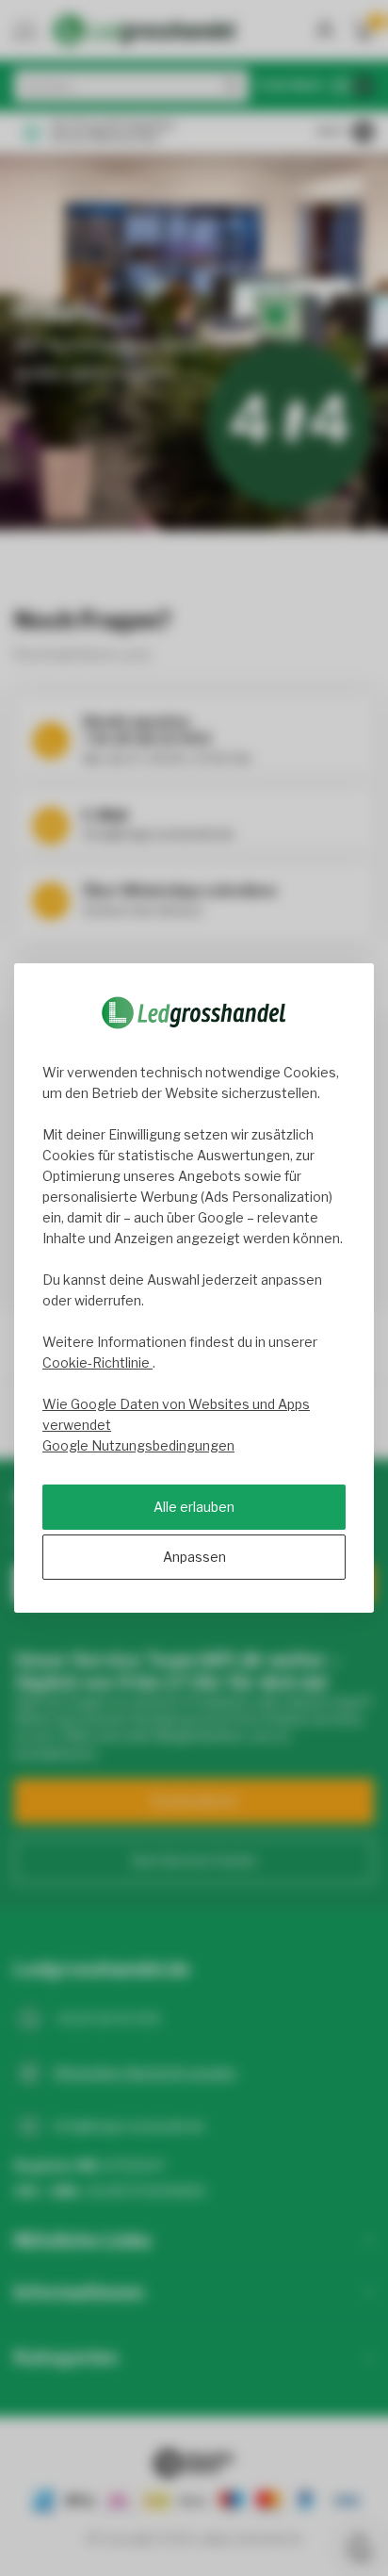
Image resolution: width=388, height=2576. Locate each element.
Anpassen (194, 1557)
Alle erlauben (194, 1507)
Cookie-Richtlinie (97, 1362)
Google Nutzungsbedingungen (138, 1445)
